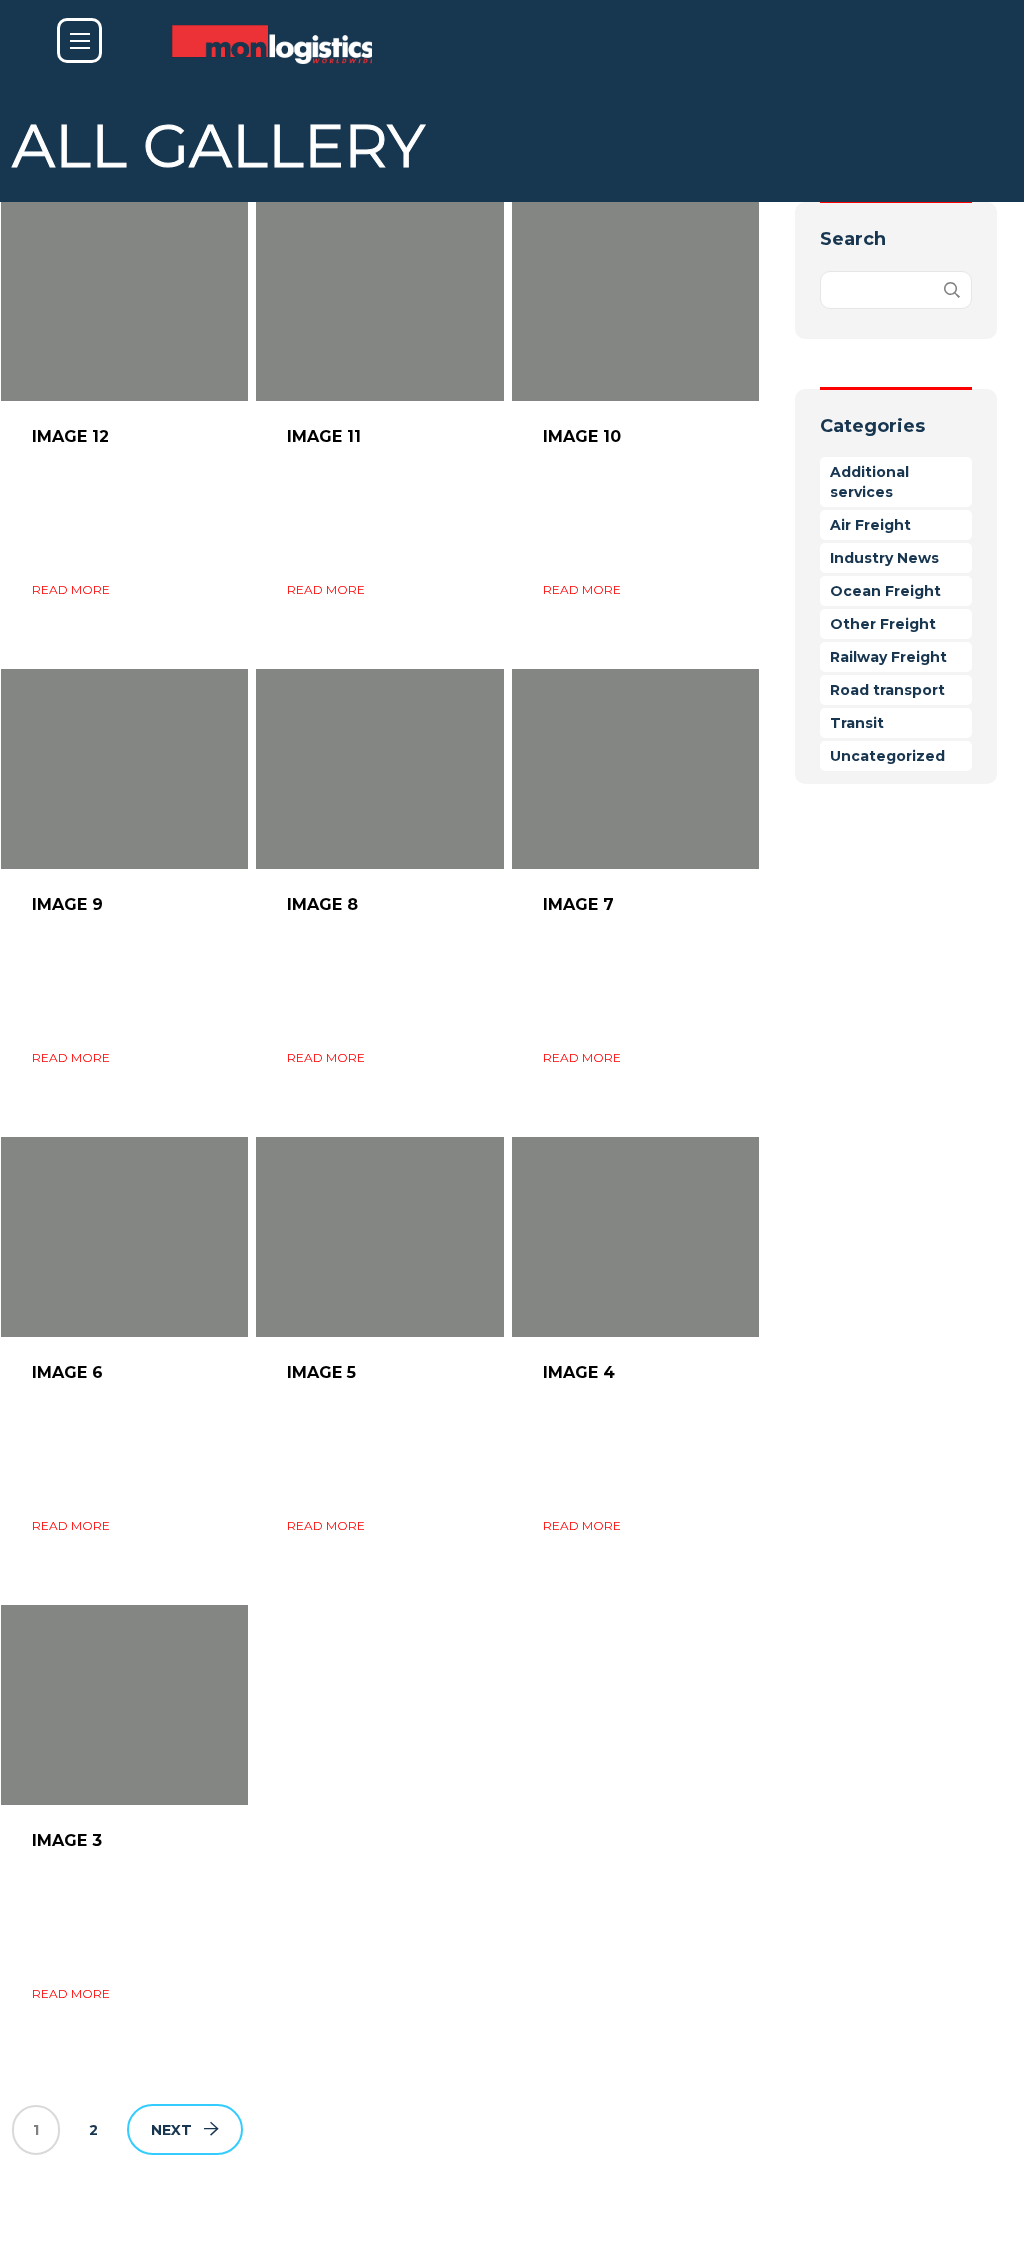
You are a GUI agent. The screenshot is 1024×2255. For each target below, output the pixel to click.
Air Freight (870, 525)
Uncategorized (887, 756)
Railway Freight (888, 657)
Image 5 (321, 1372)
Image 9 (67, 904)
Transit (857, 723)
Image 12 (70, 436)
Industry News (884, 558)
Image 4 (579, 1372)
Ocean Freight (885, 591)
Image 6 (67, 1372)
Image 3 (67, 1840)
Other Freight (883, 624)
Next (171, 2130)
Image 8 (322, 904)
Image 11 (324, 436)
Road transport (887, 690)
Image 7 (578, 904)
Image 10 (582, 436)
